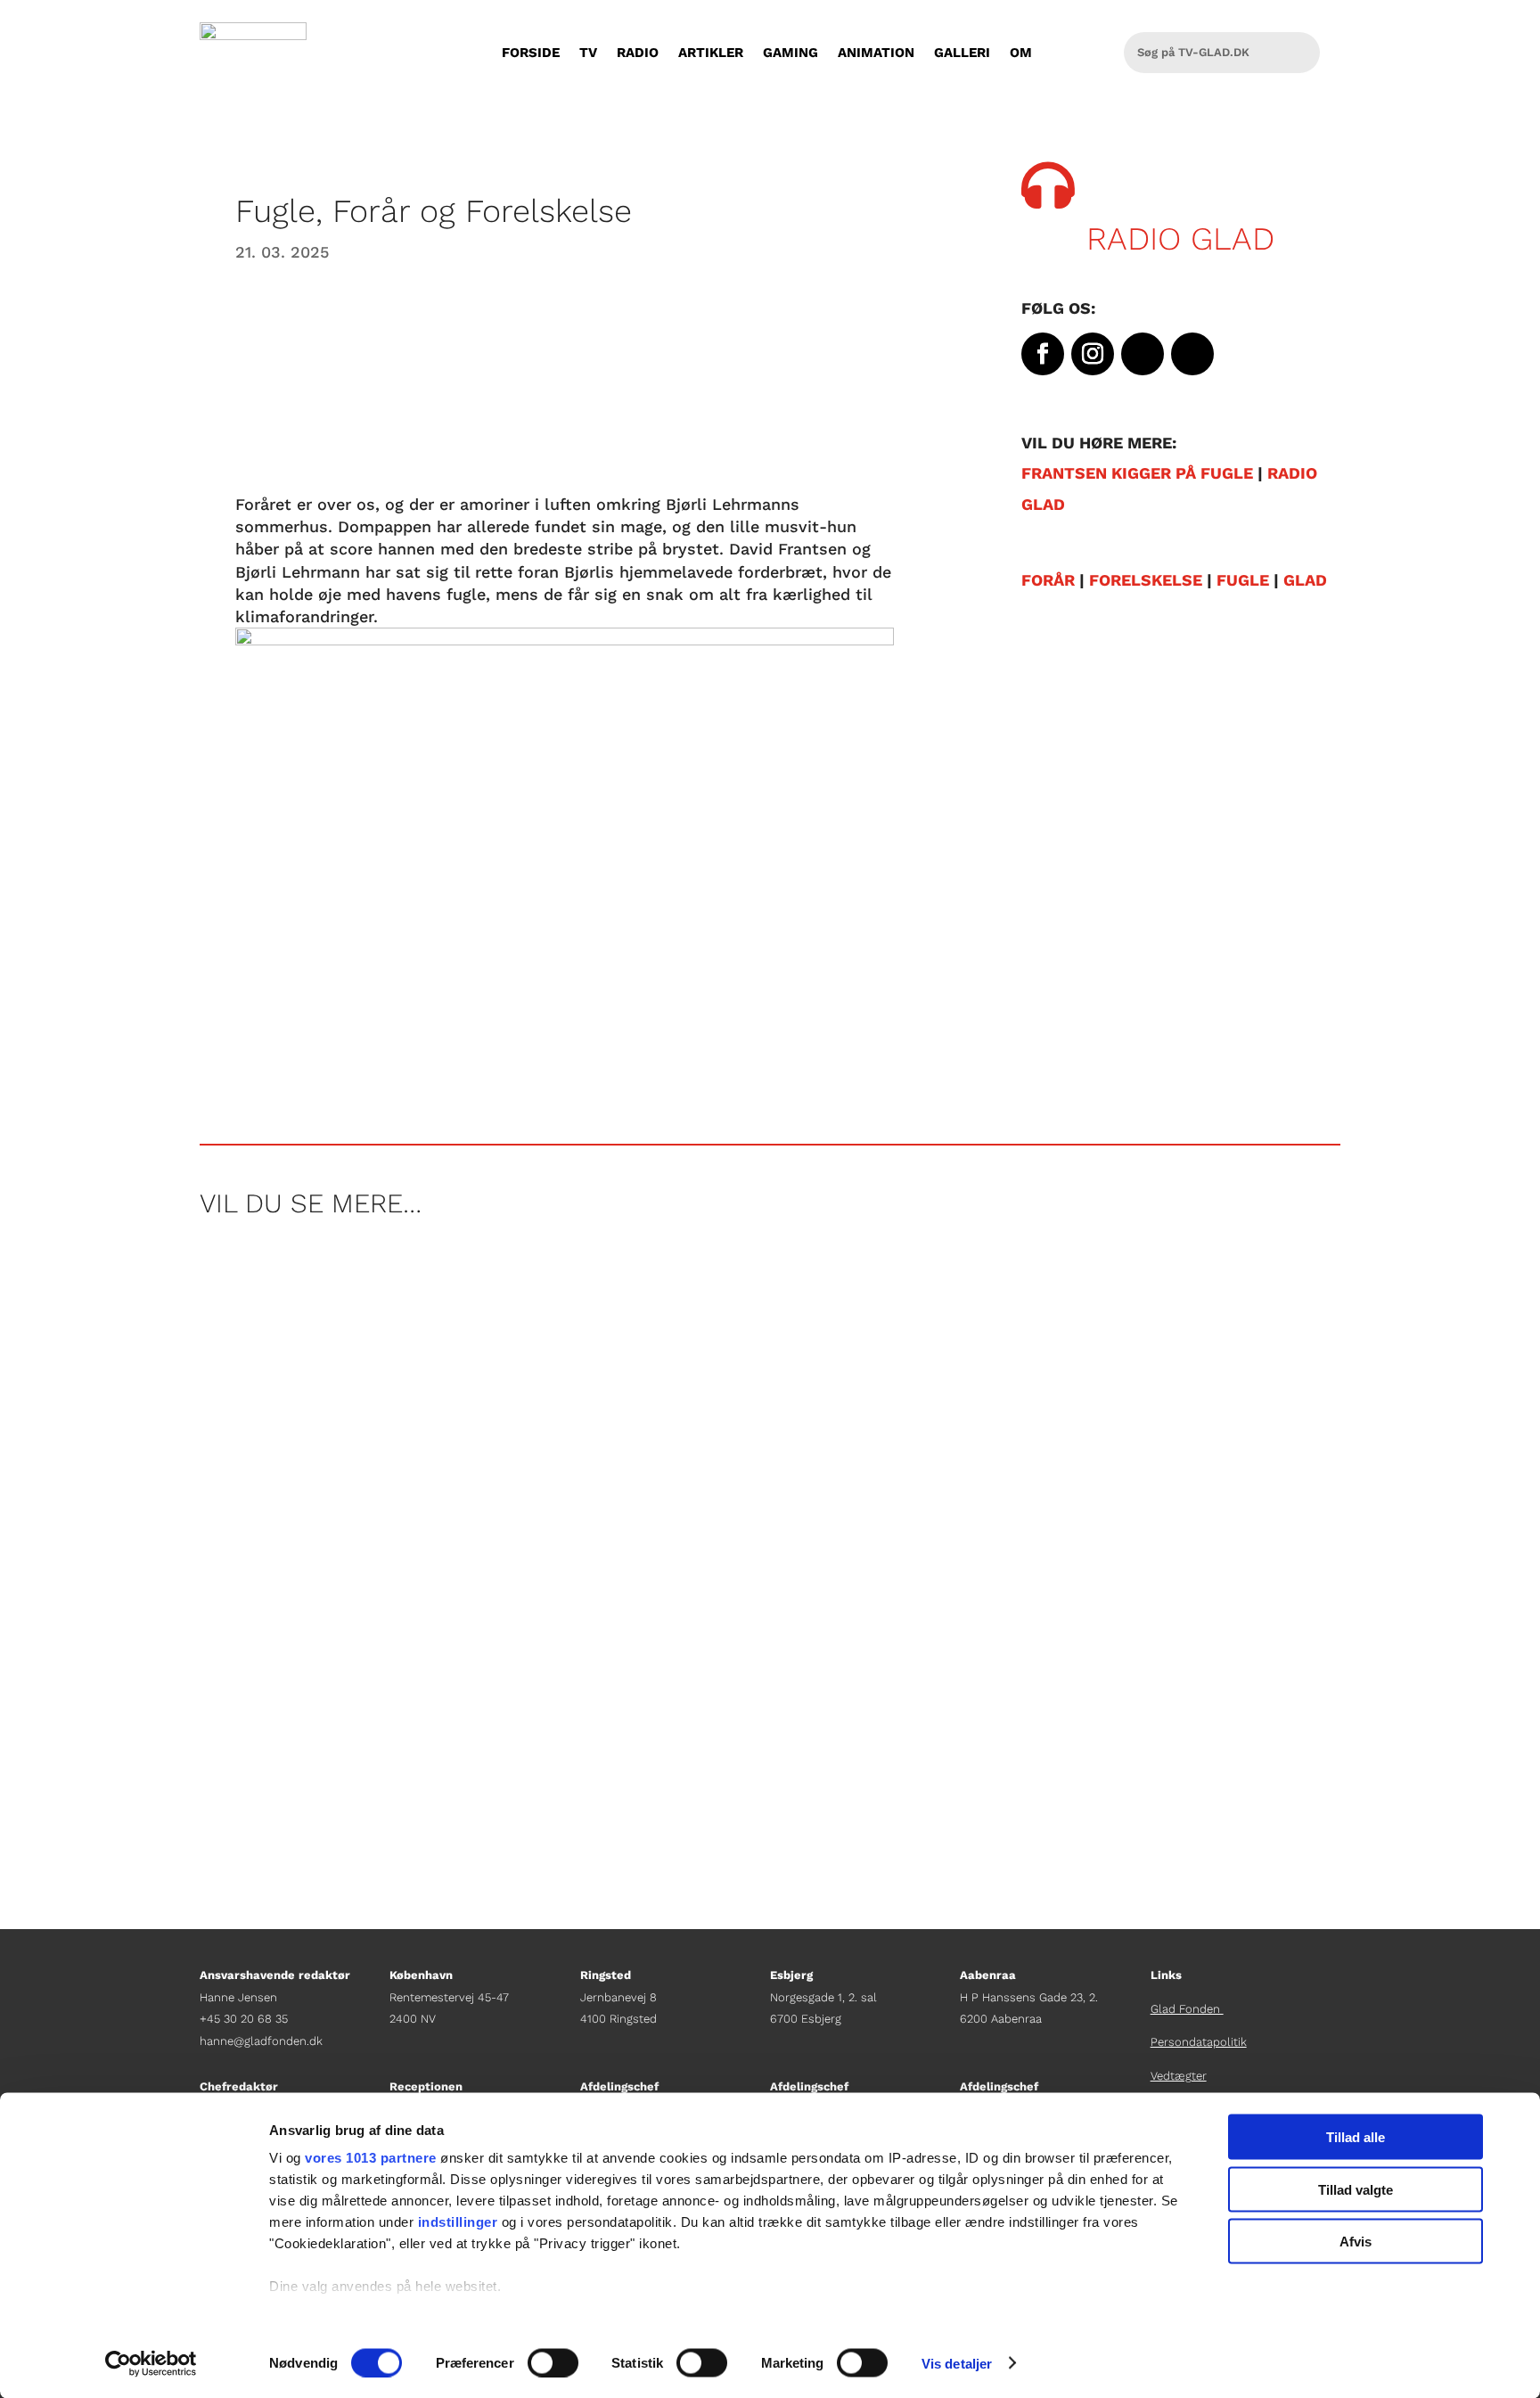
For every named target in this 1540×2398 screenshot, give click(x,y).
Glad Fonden (1187, 2009)
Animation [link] (876, 53)
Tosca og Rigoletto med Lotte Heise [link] (363, 1505)
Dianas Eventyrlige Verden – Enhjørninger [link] (389, 1330)
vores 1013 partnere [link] (371, 2158)
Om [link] (1021, 53)
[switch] (553, 2362)
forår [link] (1048, 580)
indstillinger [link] (458, 2222)
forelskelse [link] (1146, 580)
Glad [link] (1305, 580)
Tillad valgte (1356, 2189)
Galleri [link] (962, 53)
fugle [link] (1243, 580)
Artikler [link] (711, 53)
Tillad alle (1356, 2137)
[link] (151, 2363)
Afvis (1356, 2242)
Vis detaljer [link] (957, 2363)
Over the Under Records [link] (311, 1658)
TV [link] (588, 53)
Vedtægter (1179, 2076)
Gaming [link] (790, 53)
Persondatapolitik (1199, 2042)
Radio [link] (638, 53)
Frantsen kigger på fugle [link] (1137, 473)
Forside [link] (531, 53)
